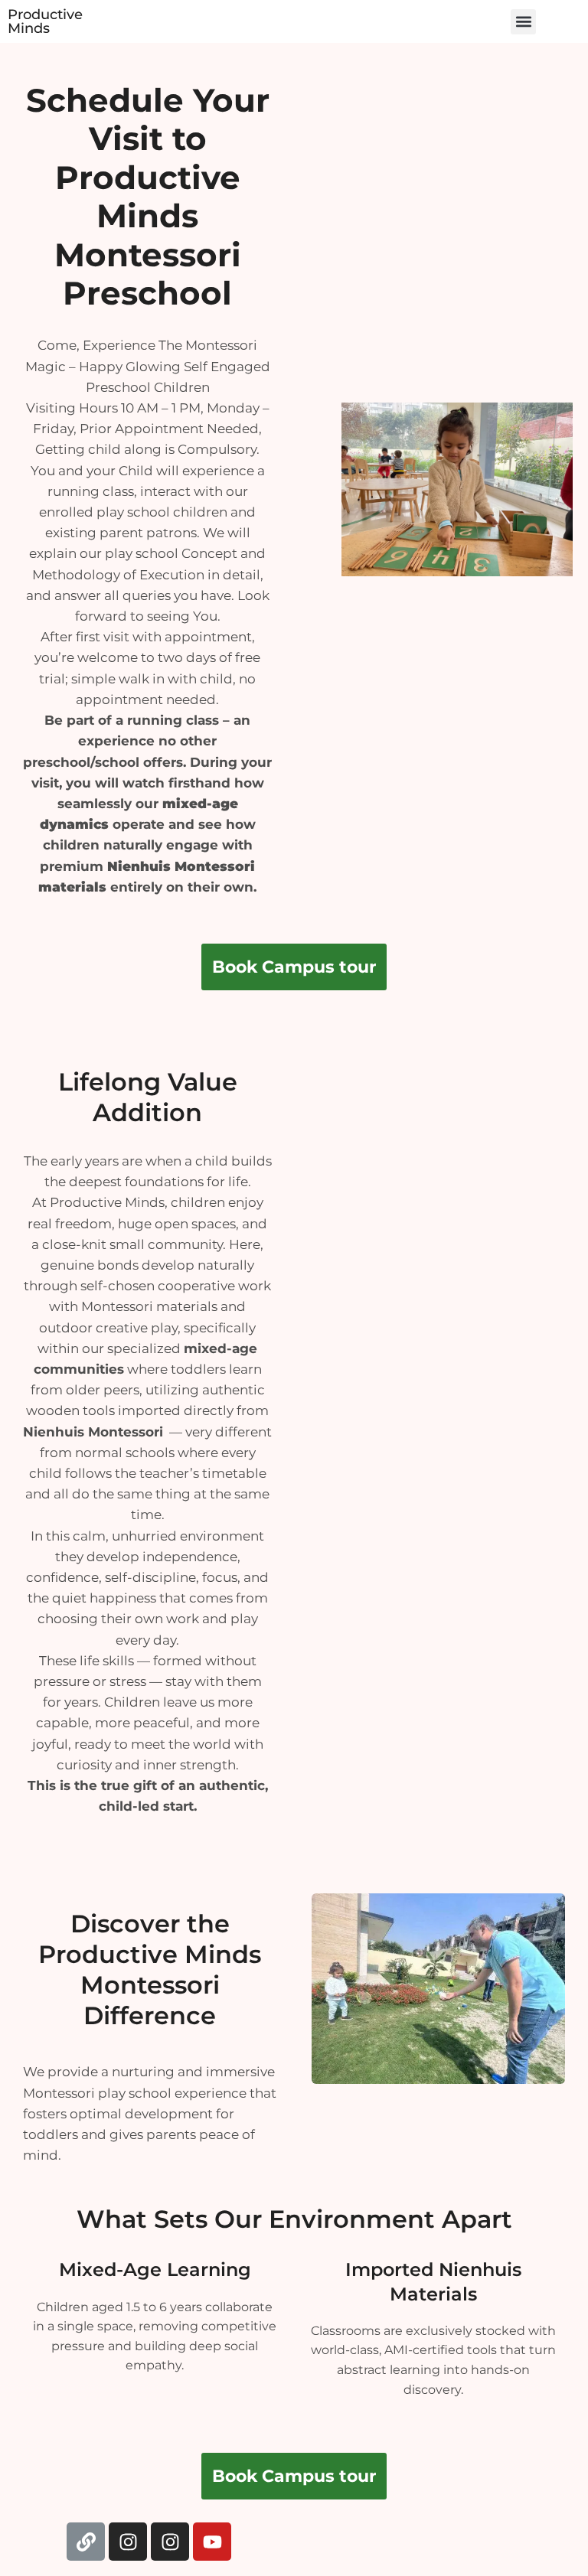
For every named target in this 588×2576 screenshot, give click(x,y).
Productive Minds (45, 21)
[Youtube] (212, 2542)
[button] (523, 22)
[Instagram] (128, 2542)
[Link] (86, 2542)
